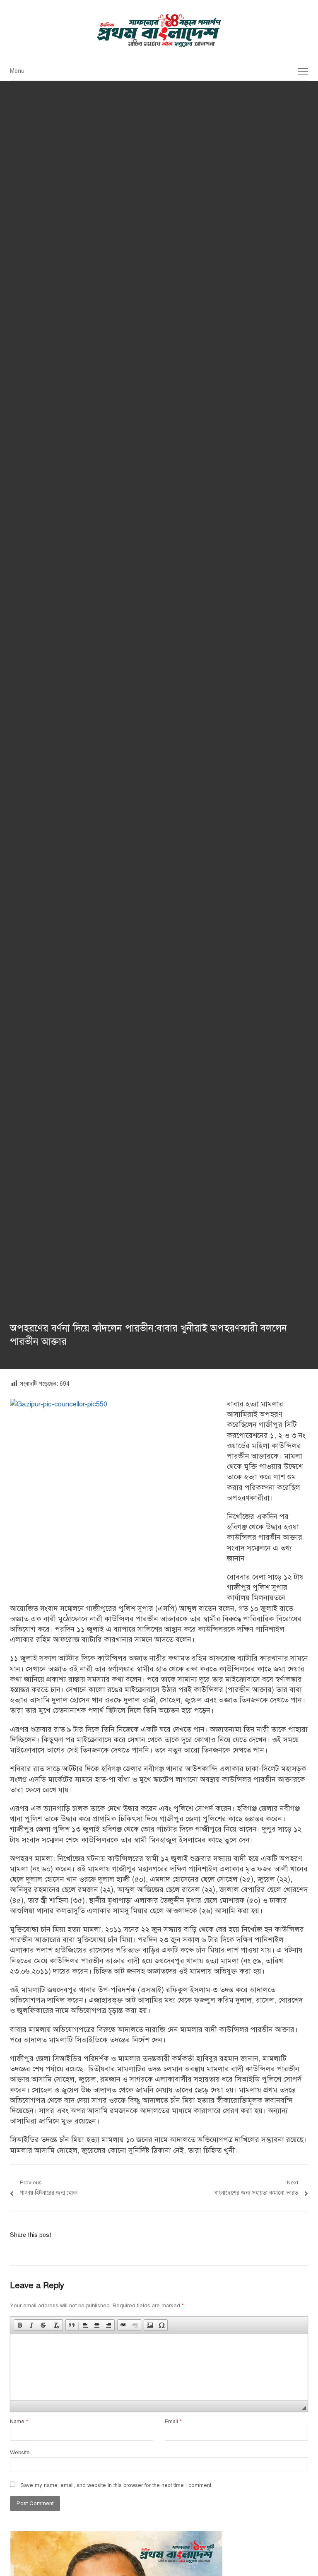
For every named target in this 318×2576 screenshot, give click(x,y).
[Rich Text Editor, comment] (159, 2367)
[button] (20, 2325)
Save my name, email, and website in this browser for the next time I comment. (116, 2485)
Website (20, 2453)
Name (19, 2422)
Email (173, 2422)
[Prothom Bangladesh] (159, 31)
